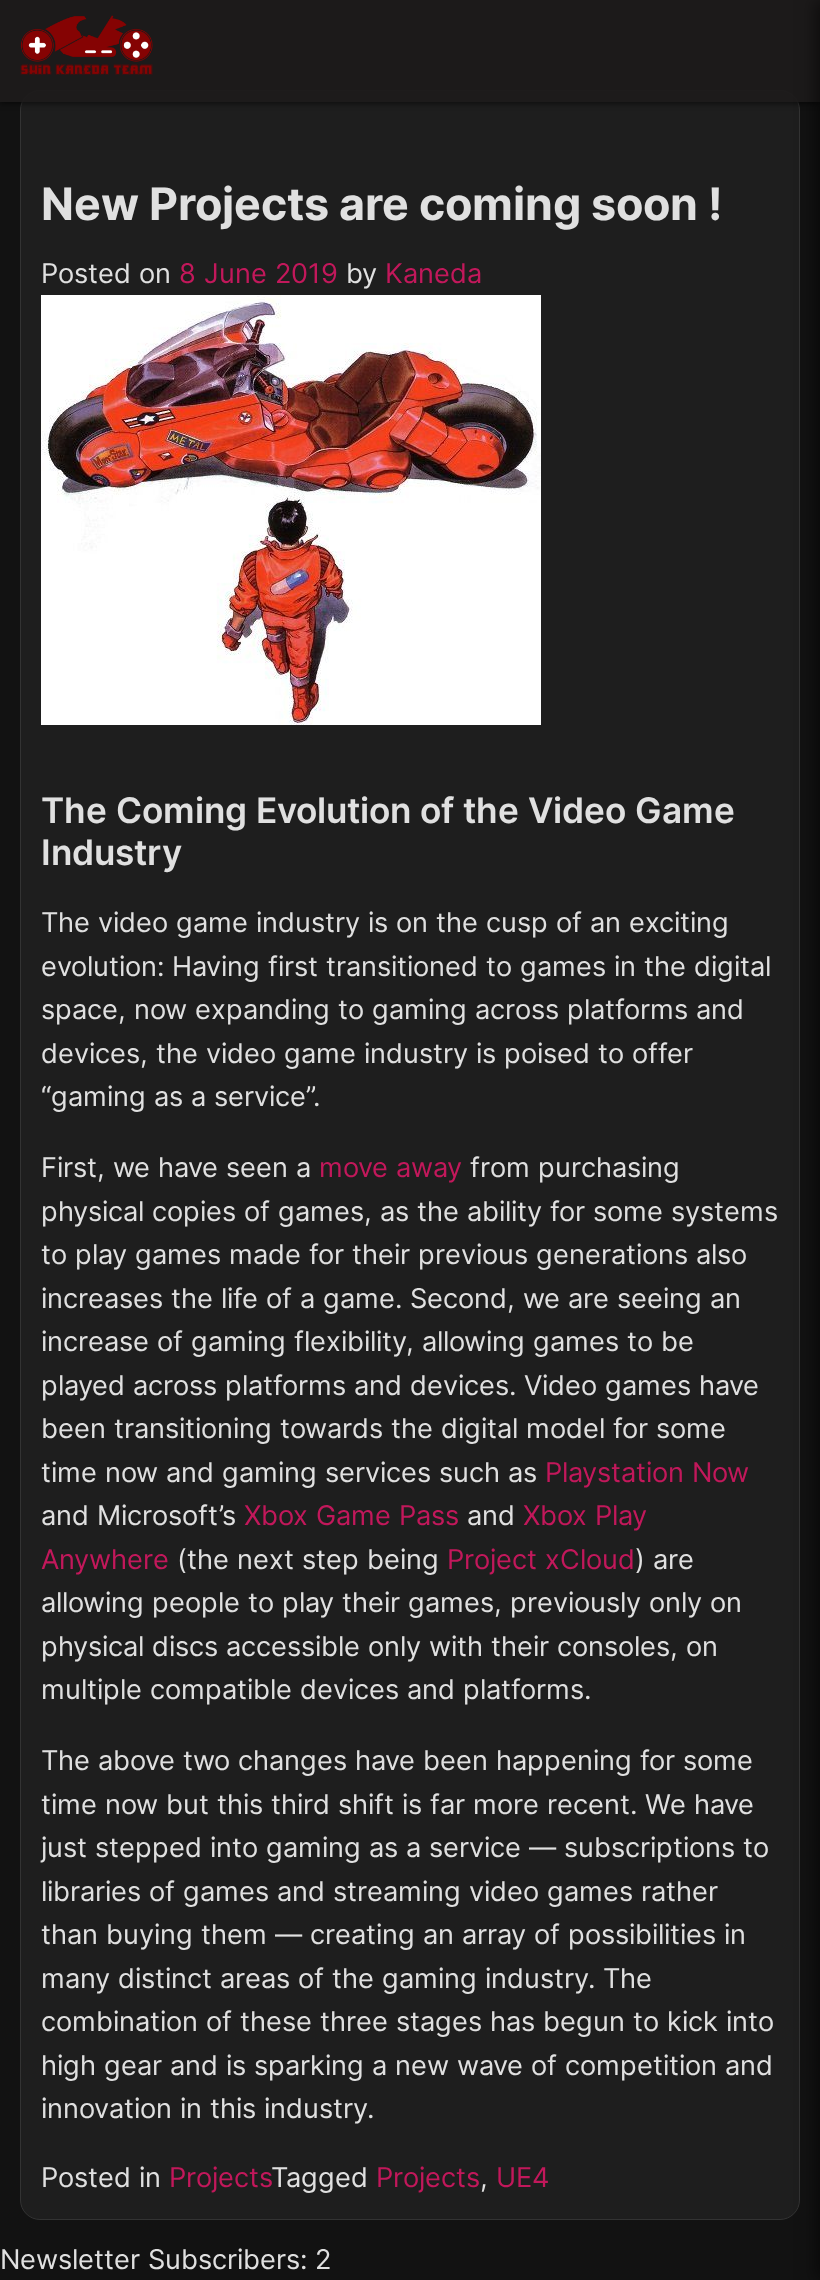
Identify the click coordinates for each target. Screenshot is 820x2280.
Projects (220, 2177)
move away (390, 1167)
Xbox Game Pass (351, 1515)
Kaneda (433, 273)
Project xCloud (541, 1559)
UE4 (522, 2177)
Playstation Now (647, 1472)
